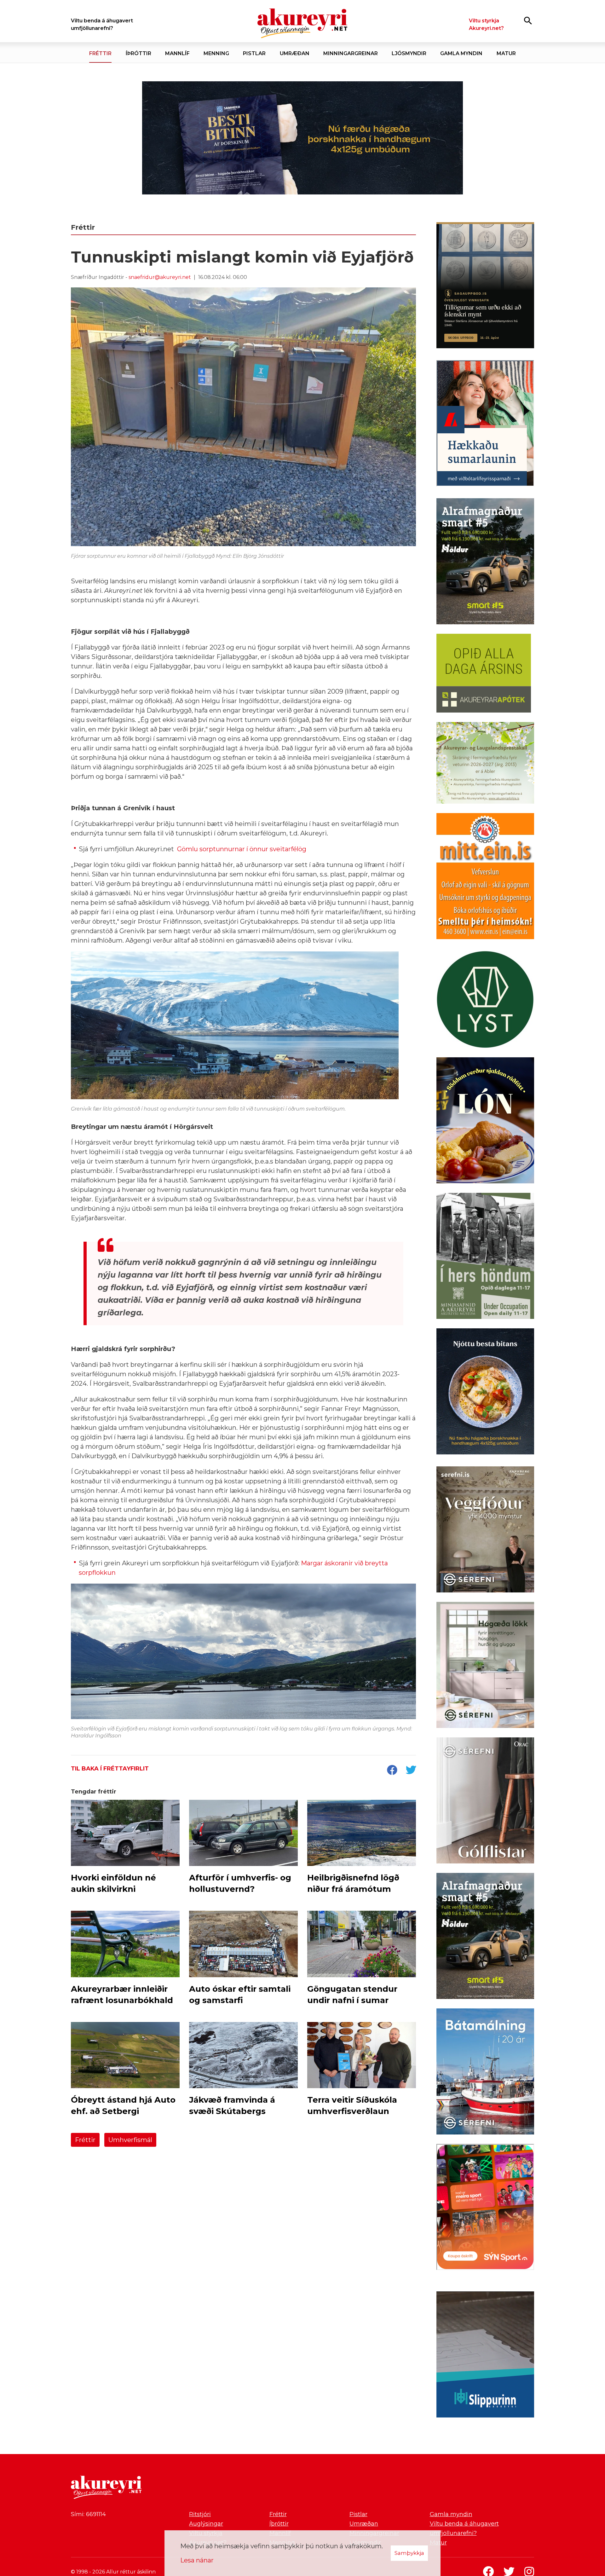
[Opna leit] (528, 20)
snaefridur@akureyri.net (160, 277)
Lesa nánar (197, 2560)
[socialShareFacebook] (392, 1770)
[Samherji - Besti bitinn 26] (485, 1393)
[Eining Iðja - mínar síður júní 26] (485, 877)
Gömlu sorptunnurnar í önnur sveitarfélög (242, 849)
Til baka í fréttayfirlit (110, 1769)
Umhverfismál (130, 2140)
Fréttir (85, 2140)
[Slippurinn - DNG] (485, 2356)
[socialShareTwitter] (411, 1770)
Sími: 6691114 (88, 2514)
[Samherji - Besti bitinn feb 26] (302, 138)
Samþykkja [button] (409, 2553)
